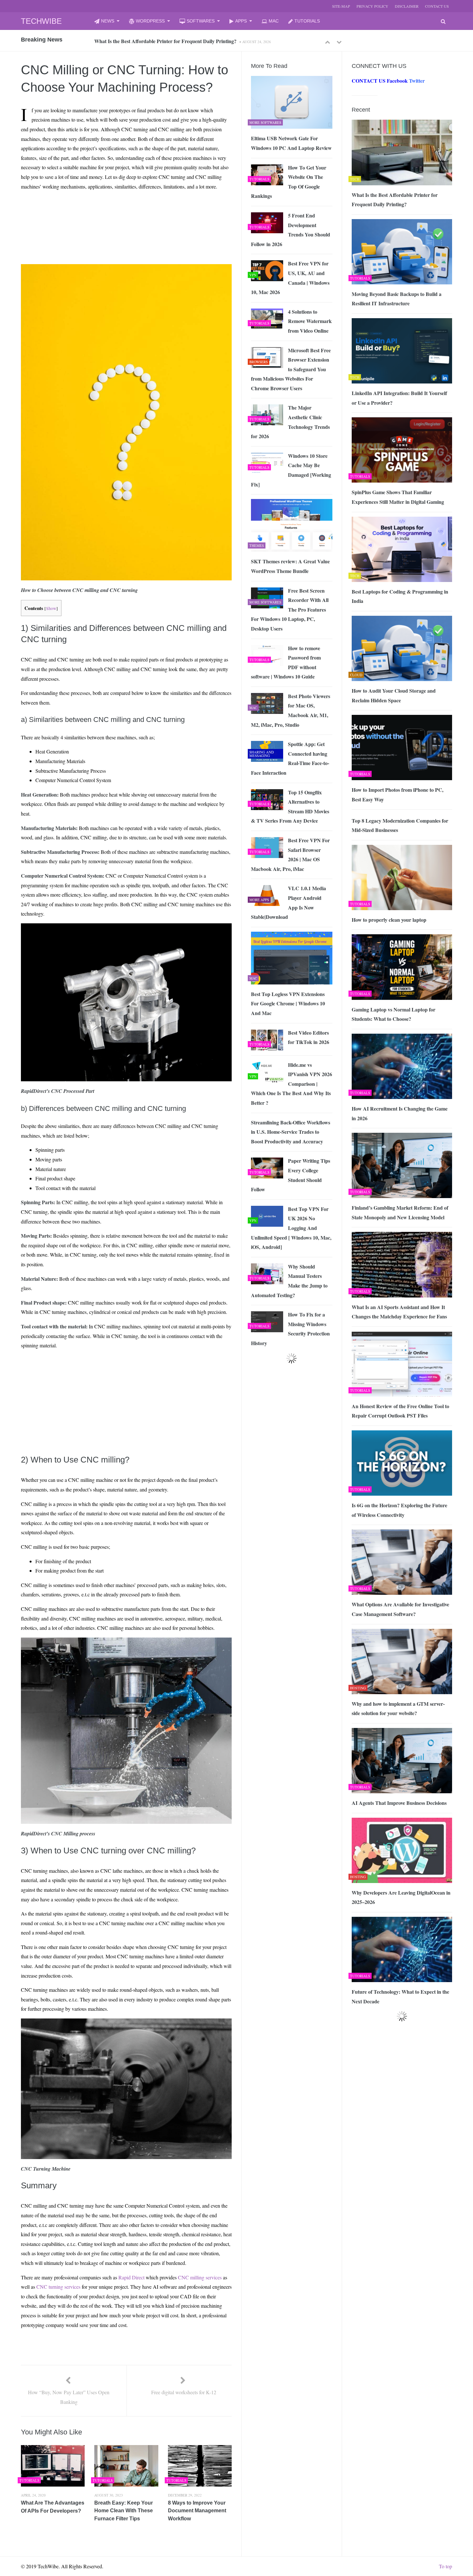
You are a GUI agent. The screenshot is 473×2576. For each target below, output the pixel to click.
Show (51, 608)
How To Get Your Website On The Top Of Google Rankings (289, 182)
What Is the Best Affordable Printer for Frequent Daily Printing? (395, 200)
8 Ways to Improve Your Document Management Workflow (197, 2511)
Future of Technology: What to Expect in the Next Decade (400, 1996)
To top (445, 2566)
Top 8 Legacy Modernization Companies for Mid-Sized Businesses (400, 825)
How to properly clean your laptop (389, 920)
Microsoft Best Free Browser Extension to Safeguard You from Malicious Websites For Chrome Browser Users (291, 369)
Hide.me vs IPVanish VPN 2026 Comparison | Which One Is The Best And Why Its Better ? (292, 1084)
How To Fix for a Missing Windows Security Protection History (290, 1329)
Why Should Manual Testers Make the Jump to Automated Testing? (289, 1281)
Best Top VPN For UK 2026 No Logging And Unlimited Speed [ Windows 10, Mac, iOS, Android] (291, 1228)
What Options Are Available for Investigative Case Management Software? (400, 1609)
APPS (241, 21)
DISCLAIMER (407, 6)
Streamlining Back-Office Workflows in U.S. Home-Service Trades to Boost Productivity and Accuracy (291, 1132)
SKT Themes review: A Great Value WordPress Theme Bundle (290, 566)
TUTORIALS (307, 21)
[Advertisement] (115, 210)
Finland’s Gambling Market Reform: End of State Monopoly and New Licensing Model (400, 1212)
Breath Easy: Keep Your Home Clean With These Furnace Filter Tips (124, 2511)
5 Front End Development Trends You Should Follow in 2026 (291, 230)
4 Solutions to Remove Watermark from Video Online (310, 321)
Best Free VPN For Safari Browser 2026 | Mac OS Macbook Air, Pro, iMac (290, 854)
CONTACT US (437, 6)
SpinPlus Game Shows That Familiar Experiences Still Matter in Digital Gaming (398, 497)
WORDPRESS (150, 21)
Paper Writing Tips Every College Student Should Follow (291, 1175)
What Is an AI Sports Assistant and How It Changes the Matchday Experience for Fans (399, 1312)
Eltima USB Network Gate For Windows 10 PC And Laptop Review (291, 143)
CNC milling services (200, 2277)
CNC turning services (58, 2287)
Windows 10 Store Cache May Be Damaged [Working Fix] (291, 470)
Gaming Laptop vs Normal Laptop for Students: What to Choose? (394, 1014)
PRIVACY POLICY (372, 6)
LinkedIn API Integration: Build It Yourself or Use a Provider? (399, 398)
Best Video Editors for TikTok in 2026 (309, 1037)
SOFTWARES (201, 21)
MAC (274, 21)
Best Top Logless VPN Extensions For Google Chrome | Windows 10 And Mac (288, 1003)
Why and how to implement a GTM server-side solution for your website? (398, 1708)
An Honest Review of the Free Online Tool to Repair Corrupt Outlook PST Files (400, 1411)
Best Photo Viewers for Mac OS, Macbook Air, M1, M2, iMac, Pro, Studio (291, 710)
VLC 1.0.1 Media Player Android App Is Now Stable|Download (288, 902)
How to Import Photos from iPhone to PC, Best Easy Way (398, 794)
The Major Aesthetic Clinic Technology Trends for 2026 (290, 422)
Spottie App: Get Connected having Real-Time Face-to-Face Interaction (290, 758)
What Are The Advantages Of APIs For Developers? (53, 2507)
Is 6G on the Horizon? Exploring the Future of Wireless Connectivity (399, 1510)
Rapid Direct (131, 2277)
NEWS (108, 21)
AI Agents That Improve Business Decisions (399, 1803)
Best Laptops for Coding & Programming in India (400, 596)
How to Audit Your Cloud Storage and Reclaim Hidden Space (394, 695)
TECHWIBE (41, 21)
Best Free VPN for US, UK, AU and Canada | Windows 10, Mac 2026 (290, 278)
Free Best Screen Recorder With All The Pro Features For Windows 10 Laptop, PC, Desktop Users (290, 609)
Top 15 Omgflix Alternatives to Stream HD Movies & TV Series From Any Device (290, 807)
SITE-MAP (341, 6)
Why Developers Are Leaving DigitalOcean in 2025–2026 (401, 1897)
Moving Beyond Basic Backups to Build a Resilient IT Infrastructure (169, 41)
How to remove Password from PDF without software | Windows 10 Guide (286, 662)
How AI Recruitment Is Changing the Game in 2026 (400, 1113)
